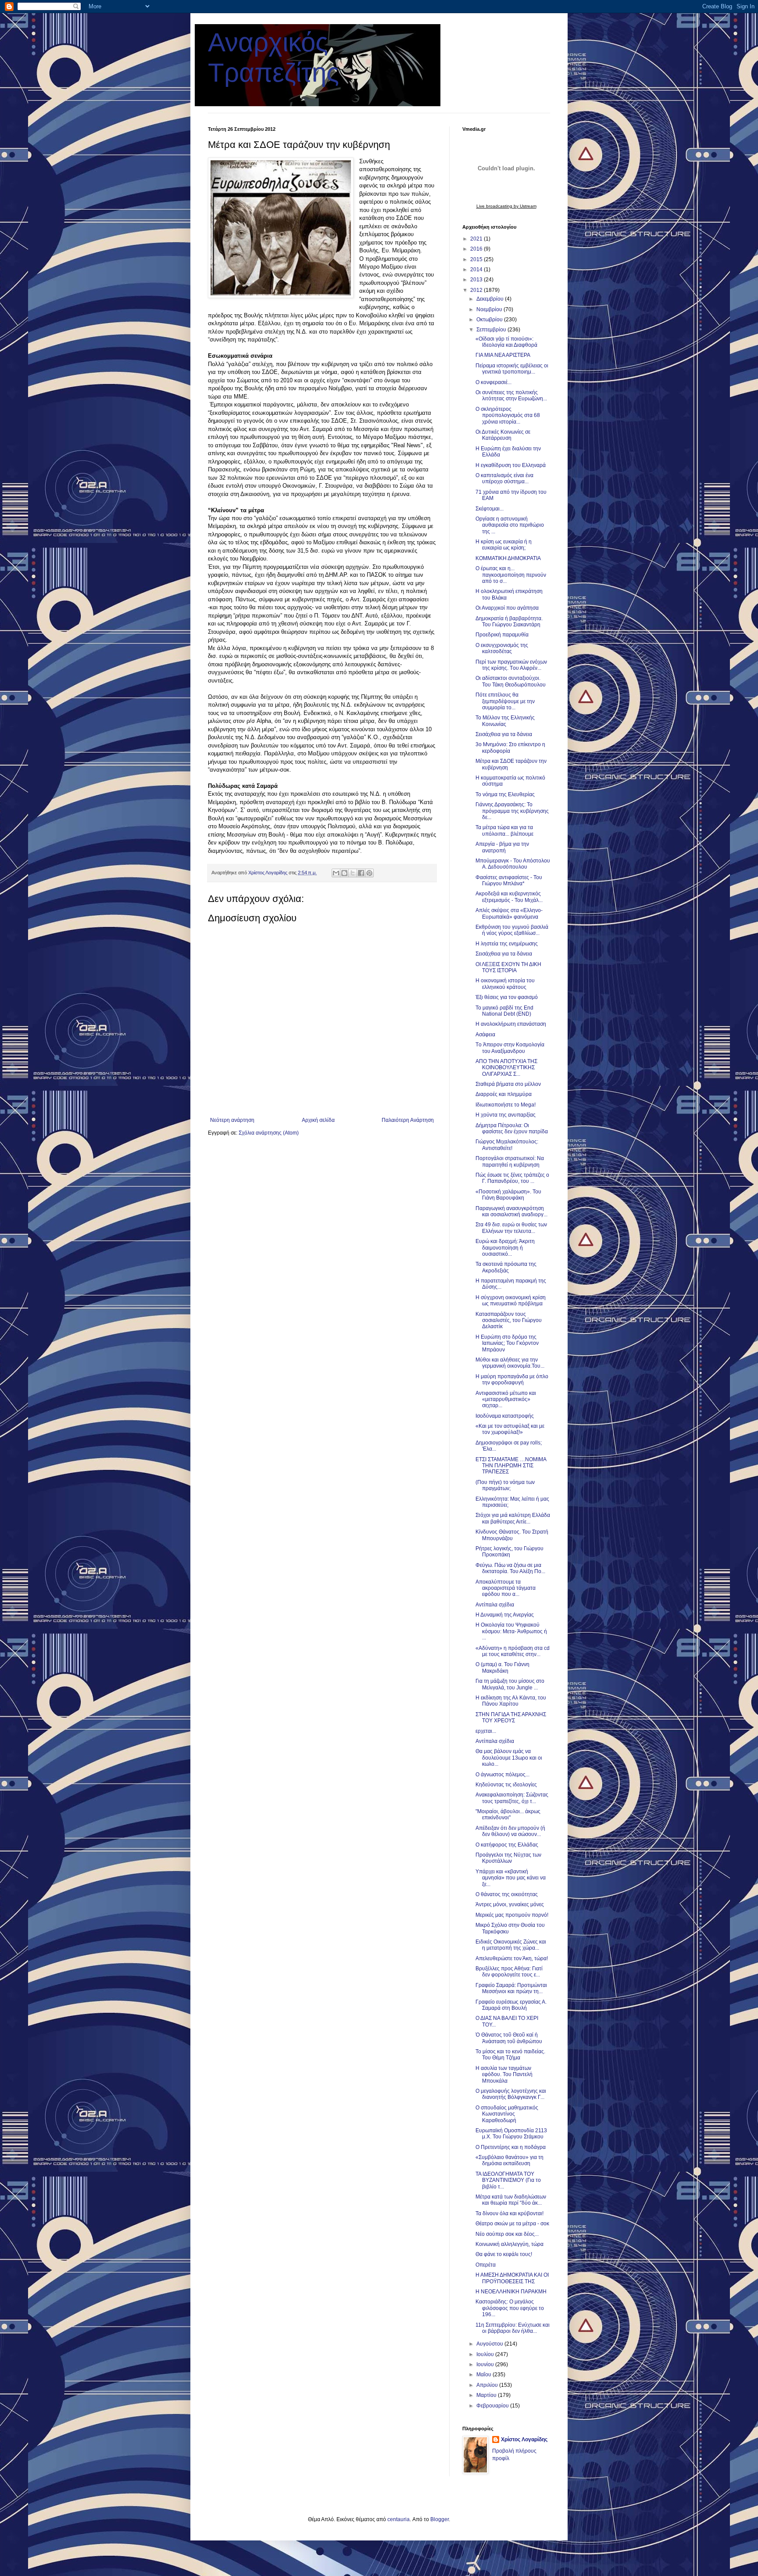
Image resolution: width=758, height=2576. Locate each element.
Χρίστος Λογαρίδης (524, 2439)
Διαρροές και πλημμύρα (504, 1094)
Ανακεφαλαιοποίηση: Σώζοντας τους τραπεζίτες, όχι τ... (512, 1798)
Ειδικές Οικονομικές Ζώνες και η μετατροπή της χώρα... (511, 1945)
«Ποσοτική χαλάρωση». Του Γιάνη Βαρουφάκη (508, 1195)
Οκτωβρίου (490, 320)
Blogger (440, 2519)
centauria (399, 2519)
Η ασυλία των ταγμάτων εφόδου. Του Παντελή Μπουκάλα (504, 2075)
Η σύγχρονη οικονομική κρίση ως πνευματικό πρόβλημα (511, 1301)
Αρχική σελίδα (318, 1120)
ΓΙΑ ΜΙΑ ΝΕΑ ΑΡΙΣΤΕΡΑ (503, 355)
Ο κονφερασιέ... (493, 382)
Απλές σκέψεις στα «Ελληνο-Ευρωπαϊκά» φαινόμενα (509, 913)
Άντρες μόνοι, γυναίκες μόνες (510, 1904)
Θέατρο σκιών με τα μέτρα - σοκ (512, 2224)
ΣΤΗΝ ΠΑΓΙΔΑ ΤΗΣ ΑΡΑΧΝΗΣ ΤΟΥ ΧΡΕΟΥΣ (511, 1717)
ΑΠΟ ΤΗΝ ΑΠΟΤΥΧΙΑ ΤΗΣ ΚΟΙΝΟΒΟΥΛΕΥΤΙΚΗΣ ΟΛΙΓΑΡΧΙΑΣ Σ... (506, 1068)
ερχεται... (486, 1731)
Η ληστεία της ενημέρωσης (507, 944)
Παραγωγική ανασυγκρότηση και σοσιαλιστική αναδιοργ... (511, 1211)
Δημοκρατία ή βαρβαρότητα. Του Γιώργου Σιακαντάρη (509, 622)
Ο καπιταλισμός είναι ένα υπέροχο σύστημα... (504, 478)
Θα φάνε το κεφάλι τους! (504, 2254)
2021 (477, 239)
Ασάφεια (485, 1035)
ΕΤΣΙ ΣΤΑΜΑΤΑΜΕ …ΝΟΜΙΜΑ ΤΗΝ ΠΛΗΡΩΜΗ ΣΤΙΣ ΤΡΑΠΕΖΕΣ (511, 1466)
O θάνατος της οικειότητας (507, 1894)
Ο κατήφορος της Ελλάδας (507, 1845)
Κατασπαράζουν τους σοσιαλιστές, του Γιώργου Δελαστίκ (509, 1320)
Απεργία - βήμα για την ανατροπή (502, 847)
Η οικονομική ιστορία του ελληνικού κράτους (505, 984)
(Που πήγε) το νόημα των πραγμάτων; (505, 1485)
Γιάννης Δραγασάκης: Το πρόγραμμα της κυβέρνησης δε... (512, 811)
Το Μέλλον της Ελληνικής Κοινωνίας (505, 721)
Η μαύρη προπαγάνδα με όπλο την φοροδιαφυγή (512, 1380)
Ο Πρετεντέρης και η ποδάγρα (511, 2147)
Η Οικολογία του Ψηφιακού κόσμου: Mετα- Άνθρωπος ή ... (511, 1631)
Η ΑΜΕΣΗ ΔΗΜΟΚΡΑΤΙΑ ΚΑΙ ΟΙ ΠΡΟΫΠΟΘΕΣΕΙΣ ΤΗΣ (512, 2278)
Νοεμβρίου (490, 309)
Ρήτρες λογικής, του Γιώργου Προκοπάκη (510, 1552)
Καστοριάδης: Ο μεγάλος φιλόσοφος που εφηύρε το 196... (510, 2308)
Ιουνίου (486, 2364)
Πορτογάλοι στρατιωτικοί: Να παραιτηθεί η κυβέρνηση (510, 1161)
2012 (477, 290)
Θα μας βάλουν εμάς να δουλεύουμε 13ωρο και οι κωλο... (509, 1758)
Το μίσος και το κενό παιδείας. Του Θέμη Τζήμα (510, 2055)
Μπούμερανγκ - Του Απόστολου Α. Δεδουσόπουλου (513, 864)
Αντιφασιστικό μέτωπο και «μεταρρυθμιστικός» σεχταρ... (506, 1399)
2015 (477, 259)
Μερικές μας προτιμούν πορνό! (512, 1915)
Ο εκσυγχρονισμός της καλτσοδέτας (502, 648)
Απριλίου (488, 2385)
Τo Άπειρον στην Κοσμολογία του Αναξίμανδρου (510, 1048)
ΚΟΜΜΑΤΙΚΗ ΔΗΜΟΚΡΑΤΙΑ (508, 558)
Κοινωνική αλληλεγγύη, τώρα (510, 2244)
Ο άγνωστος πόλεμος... (502, 1775)
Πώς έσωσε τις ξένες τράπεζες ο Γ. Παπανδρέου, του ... (512, 1178)
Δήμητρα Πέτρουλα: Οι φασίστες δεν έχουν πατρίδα (512, 1128)
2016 (477, 249)
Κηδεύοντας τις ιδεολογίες (506, 1785)
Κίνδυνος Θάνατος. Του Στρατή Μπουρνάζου (512, 1535)
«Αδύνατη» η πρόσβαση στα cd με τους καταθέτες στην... (513, 1651)
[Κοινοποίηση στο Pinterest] (369, 873)
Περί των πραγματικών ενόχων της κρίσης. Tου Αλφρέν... (511, 665)
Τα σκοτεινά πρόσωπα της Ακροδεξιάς (506, 1267)
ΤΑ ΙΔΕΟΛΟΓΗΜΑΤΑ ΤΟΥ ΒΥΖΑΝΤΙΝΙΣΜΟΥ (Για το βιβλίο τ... (508, 2180)
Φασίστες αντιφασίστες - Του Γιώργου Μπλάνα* (509, 880)
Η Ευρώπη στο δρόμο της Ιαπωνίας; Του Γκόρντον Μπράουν (507, 1343)
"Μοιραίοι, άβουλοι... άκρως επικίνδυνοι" (508, 1814)
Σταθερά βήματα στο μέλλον (508, 1084)
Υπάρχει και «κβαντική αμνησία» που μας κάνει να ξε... (511, 1878)
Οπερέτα (486, 2265)
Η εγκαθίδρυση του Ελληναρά (511, 465)
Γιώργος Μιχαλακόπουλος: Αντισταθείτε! (507, 1145)
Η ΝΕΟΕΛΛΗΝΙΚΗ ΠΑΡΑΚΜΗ (511, 2292)
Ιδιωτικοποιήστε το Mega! (506, 1105)
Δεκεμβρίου (491, 299)
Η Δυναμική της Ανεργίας (505, 1615)
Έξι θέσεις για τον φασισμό (507, 997)
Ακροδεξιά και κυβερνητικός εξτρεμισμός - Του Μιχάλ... (509, 897)
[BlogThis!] (344, 873)
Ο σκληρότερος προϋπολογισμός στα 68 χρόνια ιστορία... (508, 415)
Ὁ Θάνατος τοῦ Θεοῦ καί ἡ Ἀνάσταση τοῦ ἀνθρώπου (509, 2038)
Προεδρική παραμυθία (502, 635)
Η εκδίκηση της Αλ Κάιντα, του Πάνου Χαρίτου (511, 1701)
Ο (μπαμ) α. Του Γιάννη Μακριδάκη (502, 1667)
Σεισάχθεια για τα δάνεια (504, 734)
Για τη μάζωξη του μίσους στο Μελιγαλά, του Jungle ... (510, 1684)
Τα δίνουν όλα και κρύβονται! (510, 2213)
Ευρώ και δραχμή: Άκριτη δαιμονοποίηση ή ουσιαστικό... (505, 1248)
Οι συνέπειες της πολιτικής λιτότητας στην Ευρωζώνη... (511, 395)
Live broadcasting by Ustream (506, 206)
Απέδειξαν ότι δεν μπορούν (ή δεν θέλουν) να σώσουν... (510, 1831)
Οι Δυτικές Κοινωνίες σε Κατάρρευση (503, 435)
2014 (477, 269)
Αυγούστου (490, 2344)
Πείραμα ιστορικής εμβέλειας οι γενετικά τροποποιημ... (512, 369)
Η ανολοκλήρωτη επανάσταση (511, 1024)
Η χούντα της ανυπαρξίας (506, 1115)
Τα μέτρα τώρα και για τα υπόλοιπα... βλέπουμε (504, 830)
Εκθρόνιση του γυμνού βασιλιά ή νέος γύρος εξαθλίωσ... (512, 930)
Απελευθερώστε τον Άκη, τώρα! (512, 1958)
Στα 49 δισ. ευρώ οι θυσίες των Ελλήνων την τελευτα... (511, 1228)
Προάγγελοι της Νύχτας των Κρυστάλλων (508, 1858)
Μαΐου (484, 2375)
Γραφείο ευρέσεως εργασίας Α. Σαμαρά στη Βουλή (511, 2005)
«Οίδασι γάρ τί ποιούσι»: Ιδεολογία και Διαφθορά (506, 342)
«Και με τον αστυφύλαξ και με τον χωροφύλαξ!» (510, 1429)
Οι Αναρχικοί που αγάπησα (507, 608)
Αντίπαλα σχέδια (495, 1605)
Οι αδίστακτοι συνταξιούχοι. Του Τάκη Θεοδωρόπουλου (511, 681)
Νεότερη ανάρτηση (232, 1120)
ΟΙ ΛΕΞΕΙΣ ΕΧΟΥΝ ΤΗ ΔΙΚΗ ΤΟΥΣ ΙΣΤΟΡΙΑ (508, 967)
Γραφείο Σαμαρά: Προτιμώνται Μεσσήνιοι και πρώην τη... (511, 1988)
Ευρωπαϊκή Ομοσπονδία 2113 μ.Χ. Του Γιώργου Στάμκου (511, 2134)
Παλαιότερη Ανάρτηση (408, 1120)
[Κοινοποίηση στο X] (353, 873)
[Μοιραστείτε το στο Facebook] (361, 873)
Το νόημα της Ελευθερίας (505, 794)
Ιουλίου (486, 2354)
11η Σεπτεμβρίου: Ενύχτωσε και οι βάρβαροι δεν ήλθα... (513, 2328)
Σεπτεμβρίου (492, 330)
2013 (477, 280)
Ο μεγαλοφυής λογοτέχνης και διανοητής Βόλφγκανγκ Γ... (511, 2094)
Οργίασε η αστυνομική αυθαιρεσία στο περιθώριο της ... (510, 525)
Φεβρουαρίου (493, 2406)
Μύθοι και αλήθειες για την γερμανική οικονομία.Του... (510, 1363)
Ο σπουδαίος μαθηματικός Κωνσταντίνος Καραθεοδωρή (507, 2114)
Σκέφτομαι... (490, 509)
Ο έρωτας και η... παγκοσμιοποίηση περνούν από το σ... (511, 575)
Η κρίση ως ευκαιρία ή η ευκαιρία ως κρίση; (504, 545)
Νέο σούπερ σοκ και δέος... (507, 2234)
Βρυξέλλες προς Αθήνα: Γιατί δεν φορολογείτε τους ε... (509, 1972)
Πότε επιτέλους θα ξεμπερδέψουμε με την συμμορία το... (505, 701)
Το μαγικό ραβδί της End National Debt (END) (504, 1011)
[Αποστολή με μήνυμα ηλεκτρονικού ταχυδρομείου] (336, 873)
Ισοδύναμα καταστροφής (505, 1416)
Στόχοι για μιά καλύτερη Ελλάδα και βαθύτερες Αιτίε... (513, 1518)
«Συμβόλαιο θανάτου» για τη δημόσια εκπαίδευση (510, 2160)
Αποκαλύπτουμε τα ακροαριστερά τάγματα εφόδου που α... (506, 1588)
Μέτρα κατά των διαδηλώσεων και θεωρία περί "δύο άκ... (511, 2200)
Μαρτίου (487, 2395)
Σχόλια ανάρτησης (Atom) (269, 1133)
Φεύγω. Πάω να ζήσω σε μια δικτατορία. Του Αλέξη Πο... (510, 1568)
